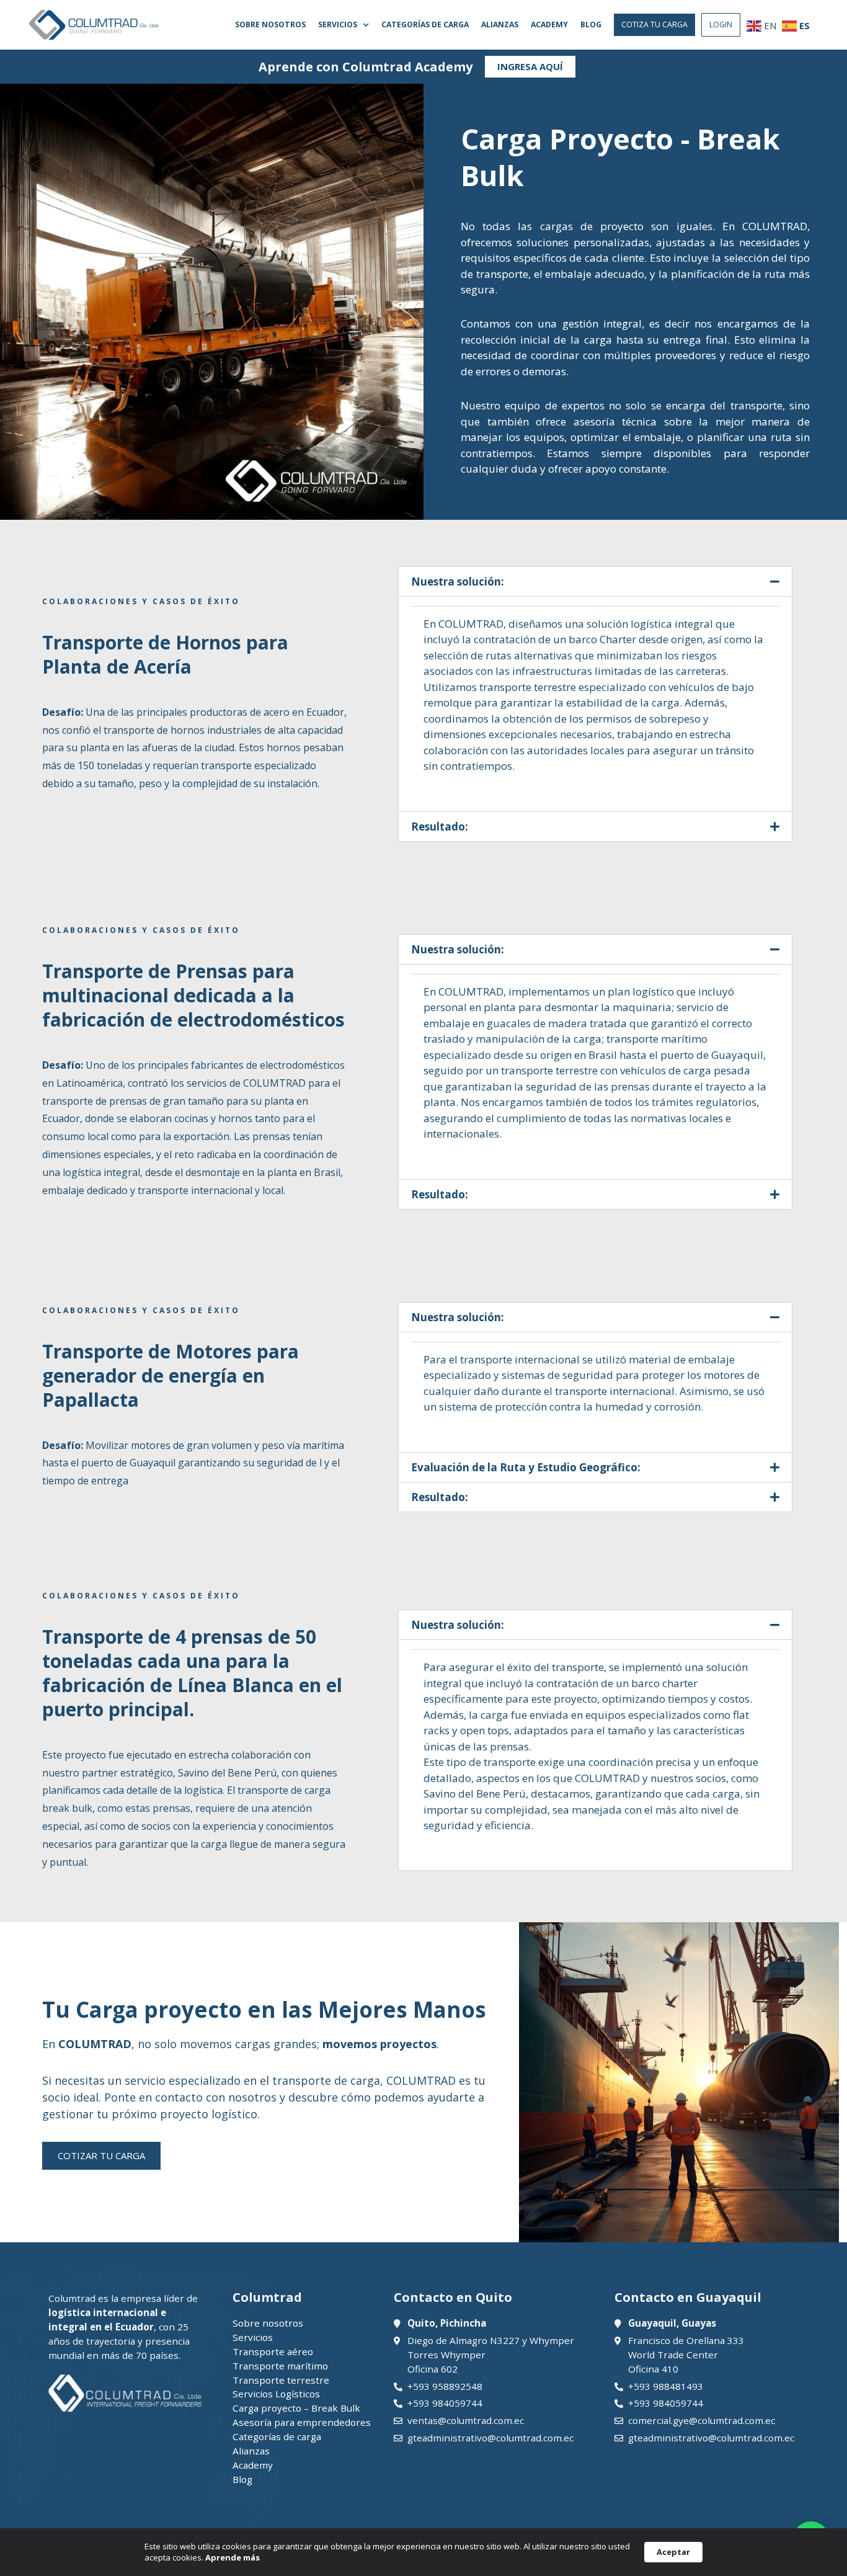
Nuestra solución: (458, 582)
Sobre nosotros (270, 25)
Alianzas (500, 25)
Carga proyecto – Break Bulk (296, 2408)
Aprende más (233, 2557)
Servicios (338, 25)
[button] (654, 25)
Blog (591, 25)
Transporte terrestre (281, 2380)
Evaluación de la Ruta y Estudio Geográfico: (526, 1467)
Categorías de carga (425, 25)
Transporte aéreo (273, 2351)
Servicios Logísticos (276, 2394)
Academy (549, 25)
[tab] (595, 582)
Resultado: (440, 827)
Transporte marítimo (280, 2366)
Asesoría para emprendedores (302, 2422)
